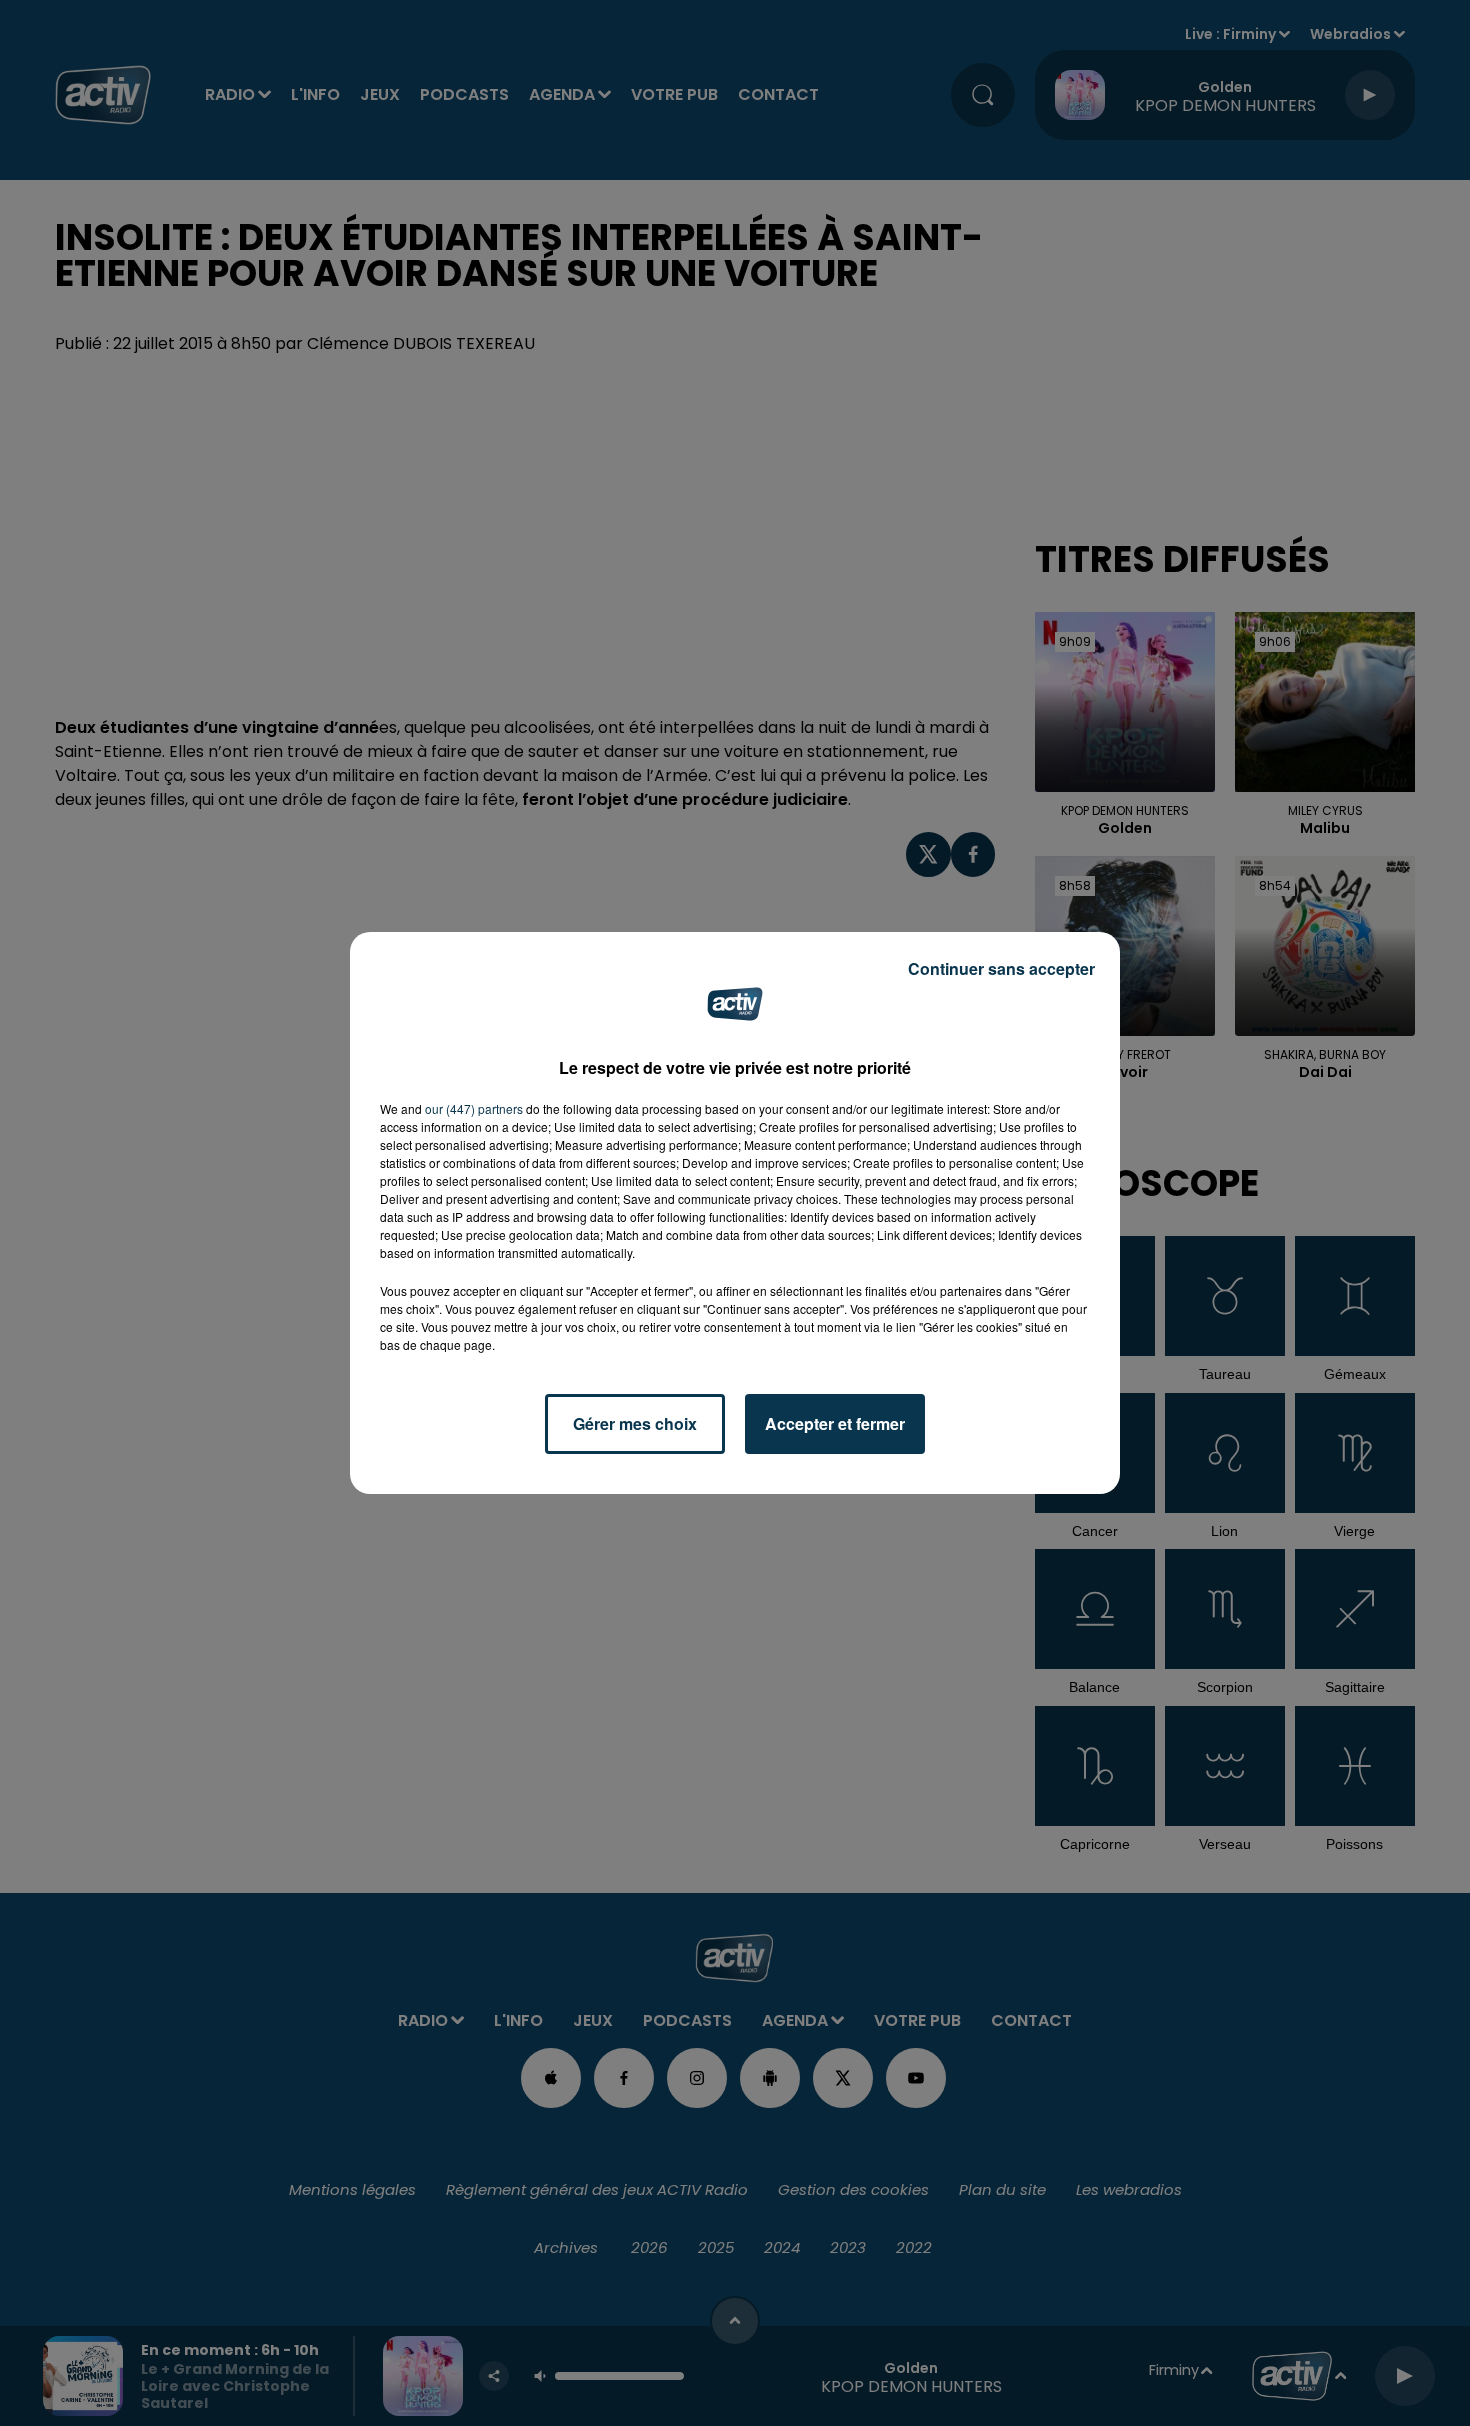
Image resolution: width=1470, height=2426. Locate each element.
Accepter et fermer (835, 1423)
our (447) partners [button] (474, 1108)
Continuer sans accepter (1001, 968)
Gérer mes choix (635, 1423)
